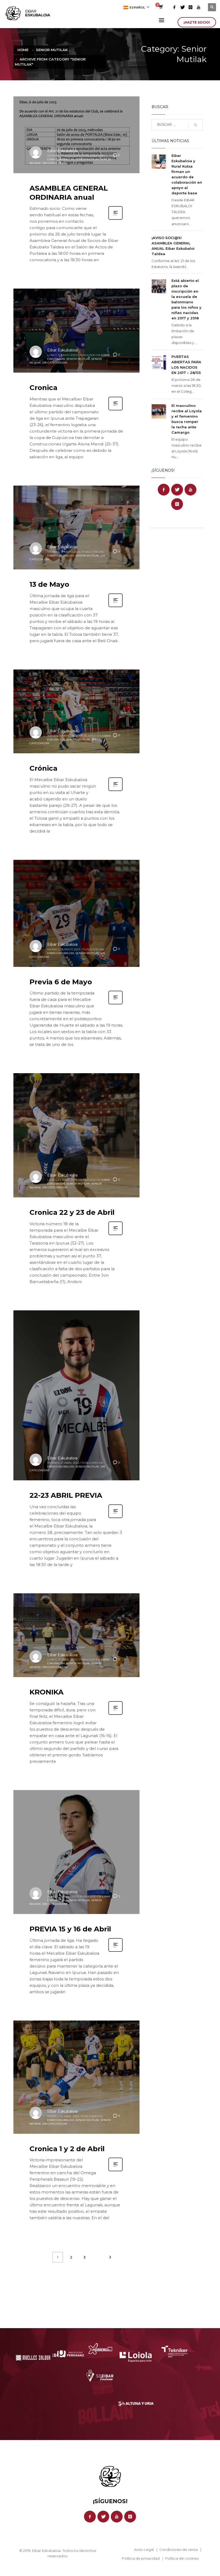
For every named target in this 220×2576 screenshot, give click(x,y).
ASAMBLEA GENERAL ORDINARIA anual (69, 193)
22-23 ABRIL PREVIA (66, 1495)
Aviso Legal (144, 2549)
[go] (196, 125)
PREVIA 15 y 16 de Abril (70, 1929)
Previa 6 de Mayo (61, 982)
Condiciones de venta (179, 2549)
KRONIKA (47, 1692)
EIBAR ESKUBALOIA (61, 159)
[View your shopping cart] (161, 7)
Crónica (43, 768)
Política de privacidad (141, 2558)
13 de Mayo (49, 584)
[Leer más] (115, 219)
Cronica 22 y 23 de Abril (72, 1212)
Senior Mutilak (87, 159)
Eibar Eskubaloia (62, 151)
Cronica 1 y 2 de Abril (67, 2149)
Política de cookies (182, 2558)
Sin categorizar (55, 163)
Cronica (43, 388)
